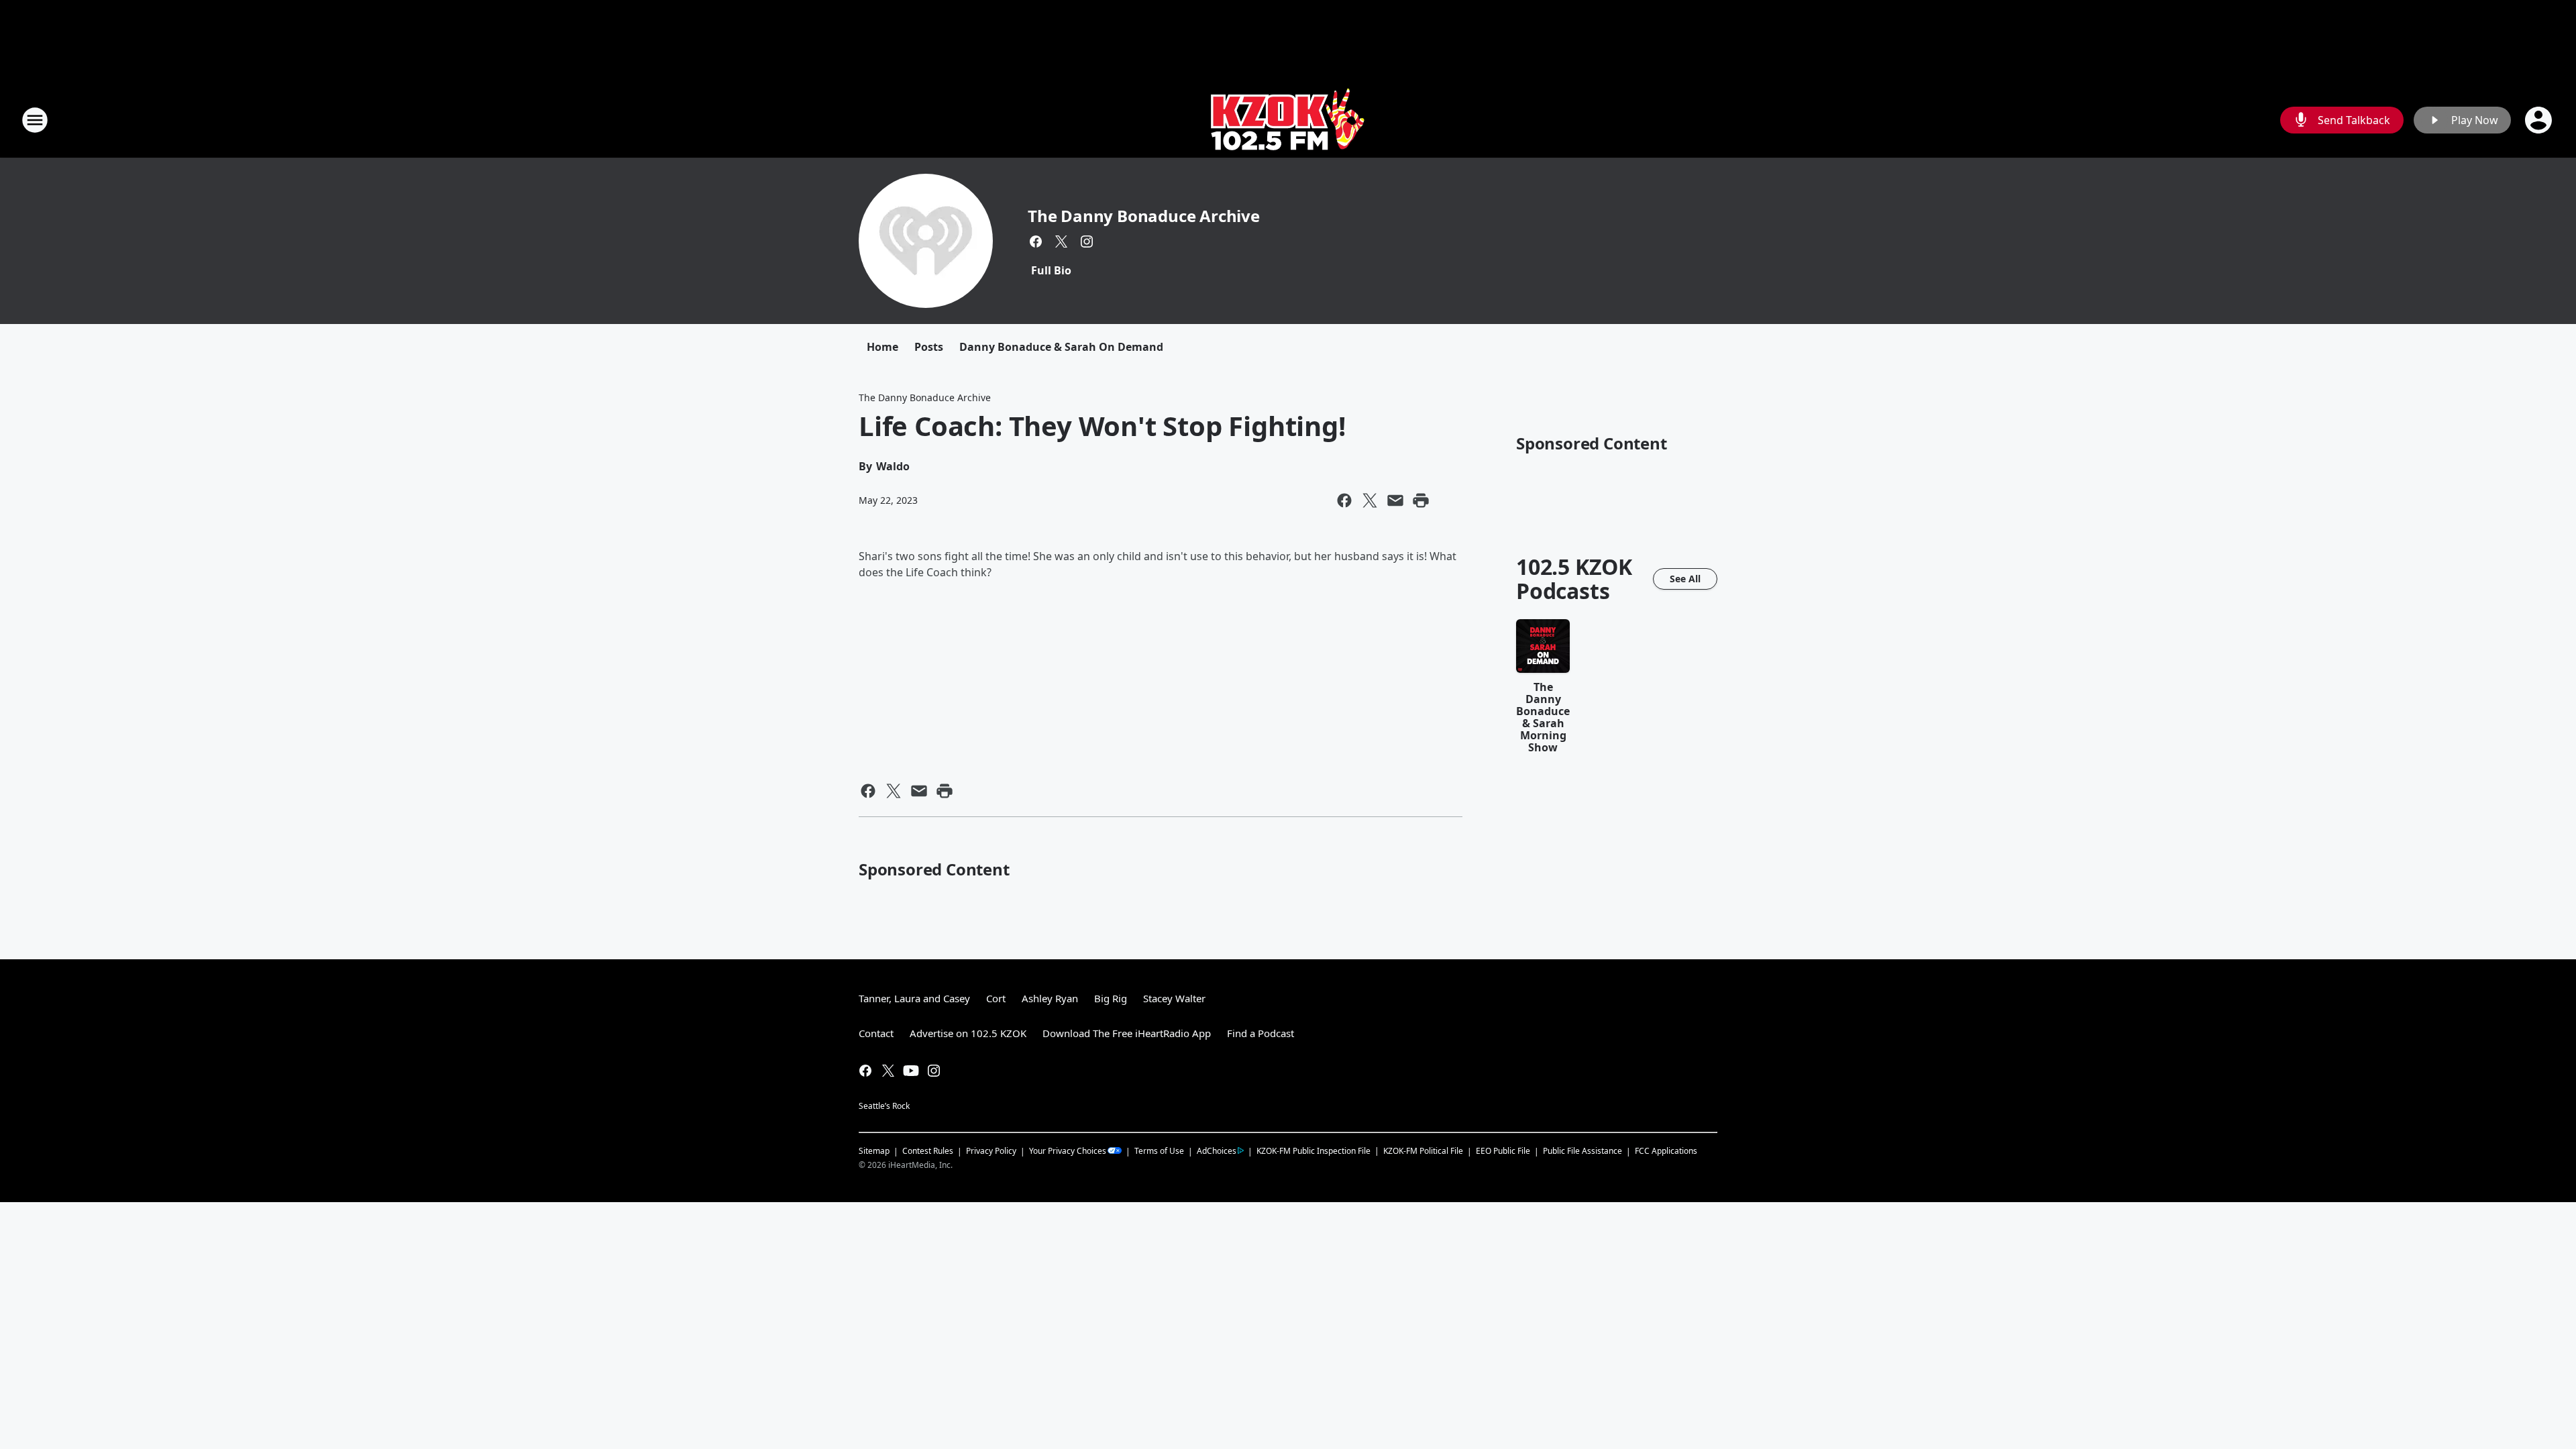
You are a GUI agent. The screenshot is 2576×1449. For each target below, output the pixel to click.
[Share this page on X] (1370, 500)
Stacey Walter (1174, 998)
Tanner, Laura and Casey (914, 998)
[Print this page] (1421, 500)
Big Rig (1111, 998)
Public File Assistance (1582, 1151)
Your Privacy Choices (1068, 1151)
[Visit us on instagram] (1087, 241)
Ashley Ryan (1050, 998)
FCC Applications (1666, 1150)
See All (1685, 579)
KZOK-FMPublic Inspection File (1313, 1150)
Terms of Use (1159, 1151)
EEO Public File (1503, 1151)
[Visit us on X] (1061, 241)
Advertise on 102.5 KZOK (968, 1033)
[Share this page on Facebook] (1344, 500)
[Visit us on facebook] (1036, 241)
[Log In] (2540, 120)
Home (882, 347)
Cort (996, 998)
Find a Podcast (1260, 1033)
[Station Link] (1288, 120)
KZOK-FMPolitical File (1423, 1151)
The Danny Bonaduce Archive (1144, 216)
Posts (929, 347)
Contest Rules (928, 1151)
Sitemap (874, 1151)
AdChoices (1217, 1151)
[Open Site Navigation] (35, 120)
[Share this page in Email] (1395, 500)
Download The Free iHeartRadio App (1127, 1033)
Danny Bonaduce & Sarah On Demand (1061, 347)
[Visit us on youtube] (911, 1071)
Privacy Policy (991, 1151)
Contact (876, 1033)
